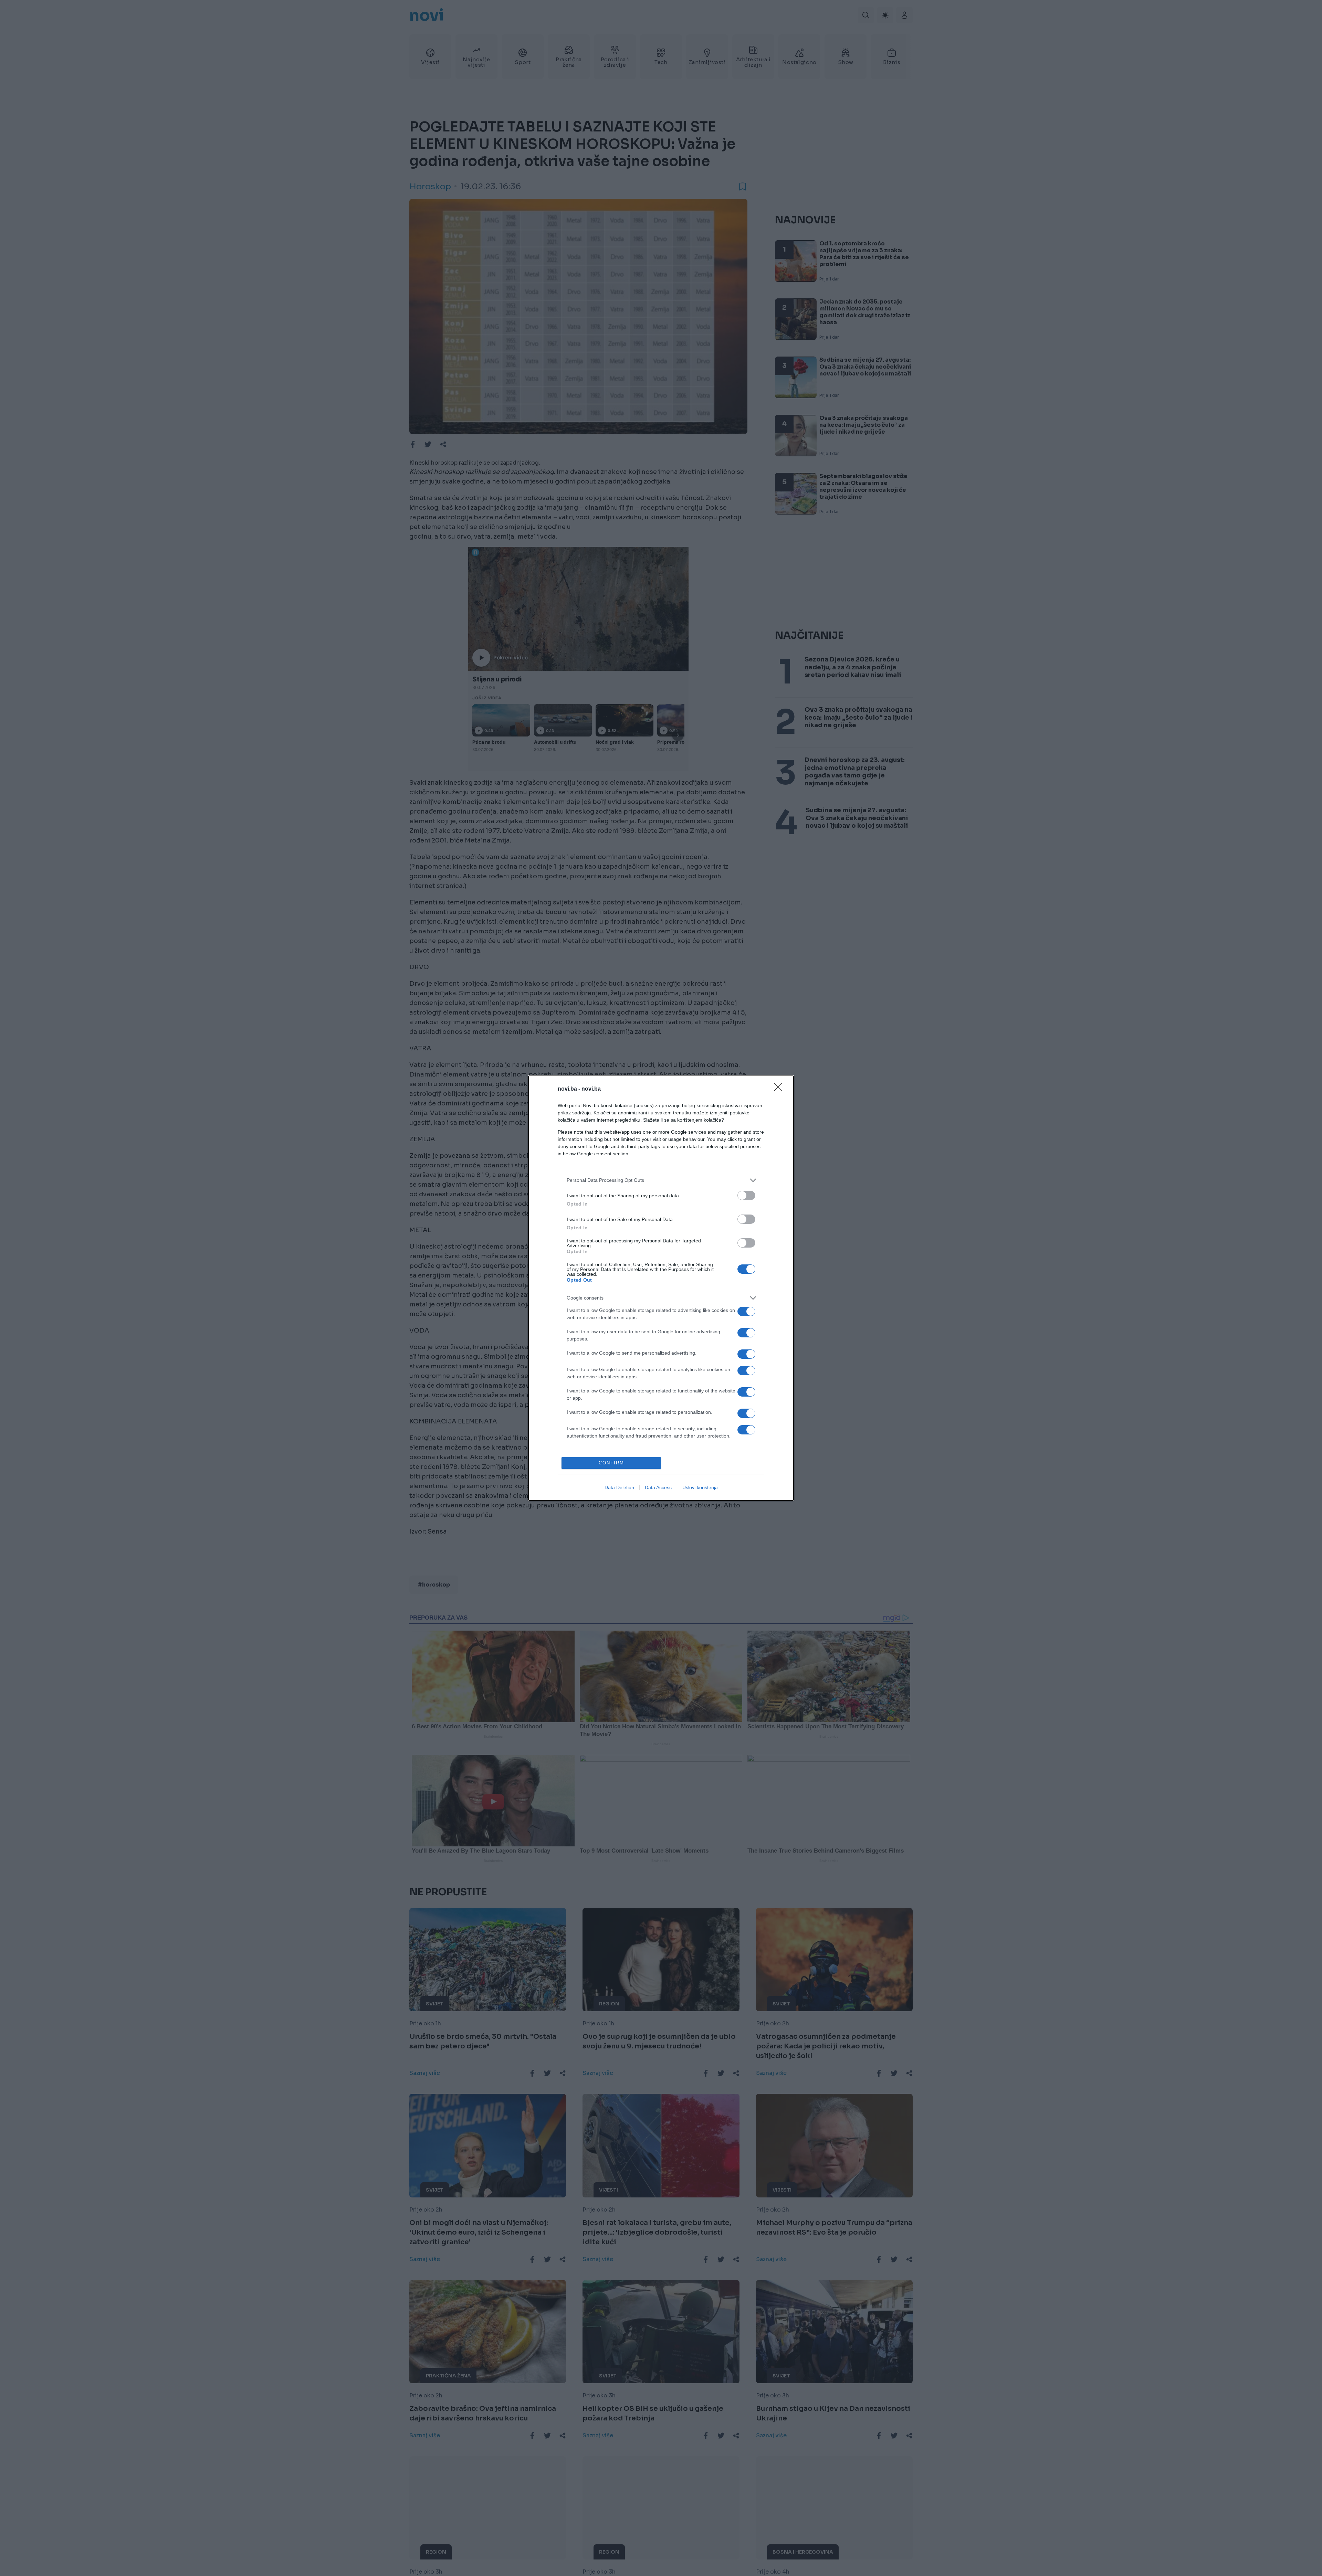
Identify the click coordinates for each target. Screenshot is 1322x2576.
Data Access (658, 1487)
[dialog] (661, 1288)
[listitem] (661, 1180)
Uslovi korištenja (700, 1487)
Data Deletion (619, 1487)
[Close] (780, 1089)
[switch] (746, 1195)
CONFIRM (611, 1463)
